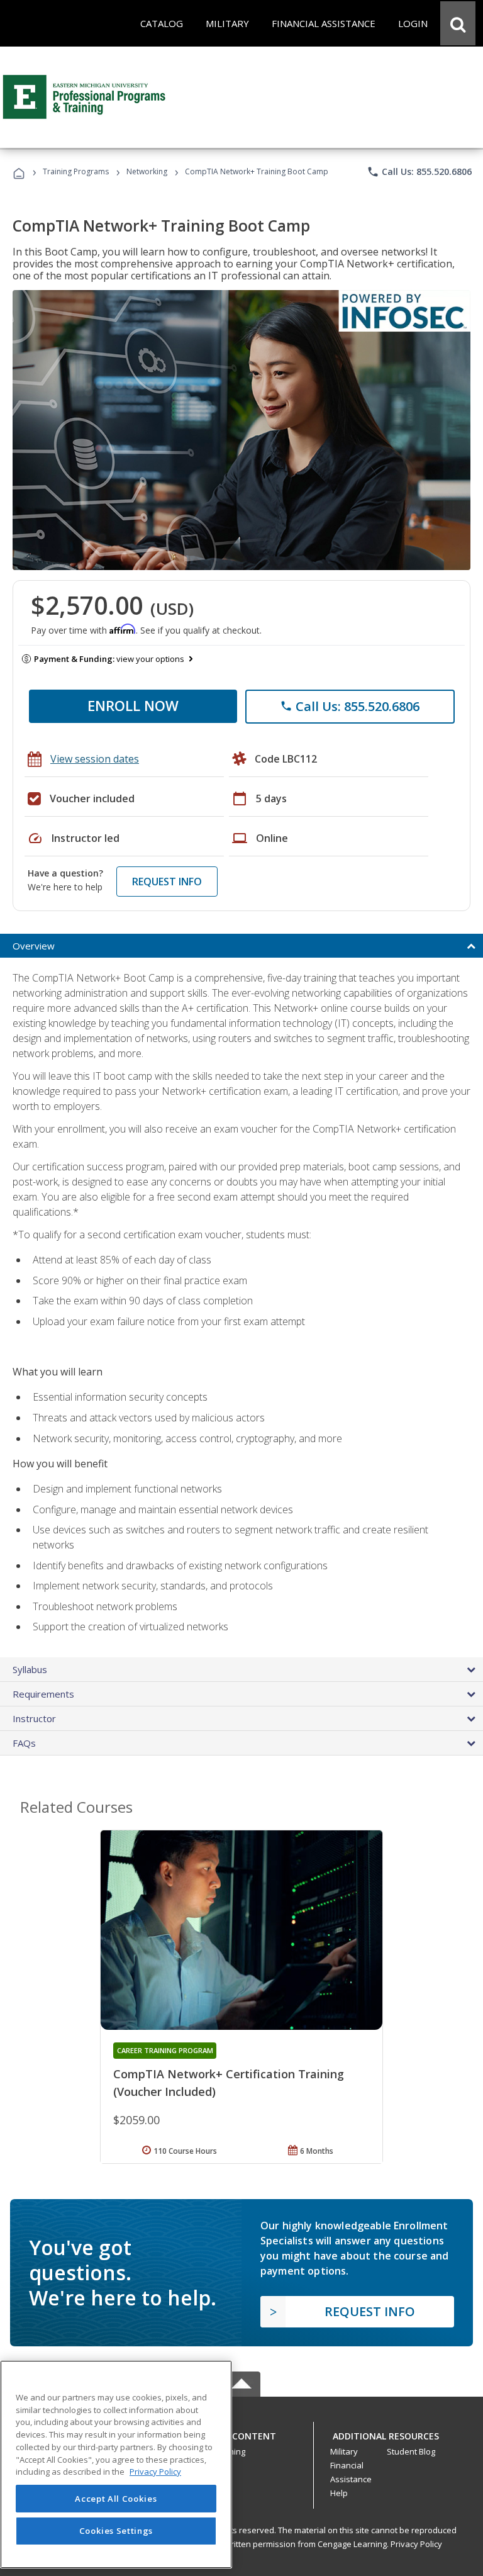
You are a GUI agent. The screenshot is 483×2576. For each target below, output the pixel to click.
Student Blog (411, 2451)
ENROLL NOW (133, 705)
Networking (147, 171)
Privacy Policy (416, 2544)
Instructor (34, 1718)
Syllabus (30, 1669)
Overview (34, 946)
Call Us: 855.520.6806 (419, 172)
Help (339, 2493)
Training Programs (76, 171)
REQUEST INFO (167, 882)
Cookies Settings (116, 2531)
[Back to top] (241, 2433)
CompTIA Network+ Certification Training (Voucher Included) (229, 2083)
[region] (116, 2464)
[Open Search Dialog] (458, 23)
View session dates (95, 759)
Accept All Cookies (116, 2499)
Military (344, 2451)
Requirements (43, 1694)
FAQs (24, 1743)
